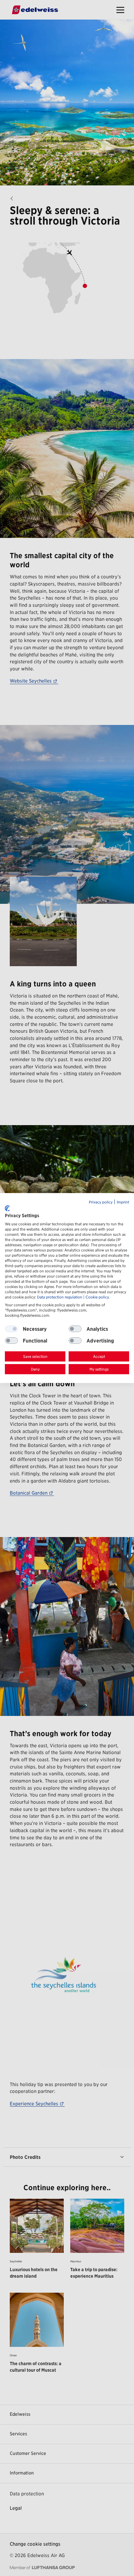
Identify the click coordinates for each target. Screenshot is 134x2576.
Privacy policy (101, 1202)
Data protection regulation (60, 1297)
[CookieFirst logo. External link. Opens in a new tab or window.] (7, 1208)
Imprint (123, 1202)
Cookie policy (97, 1297)
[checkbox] (75, 1329)
